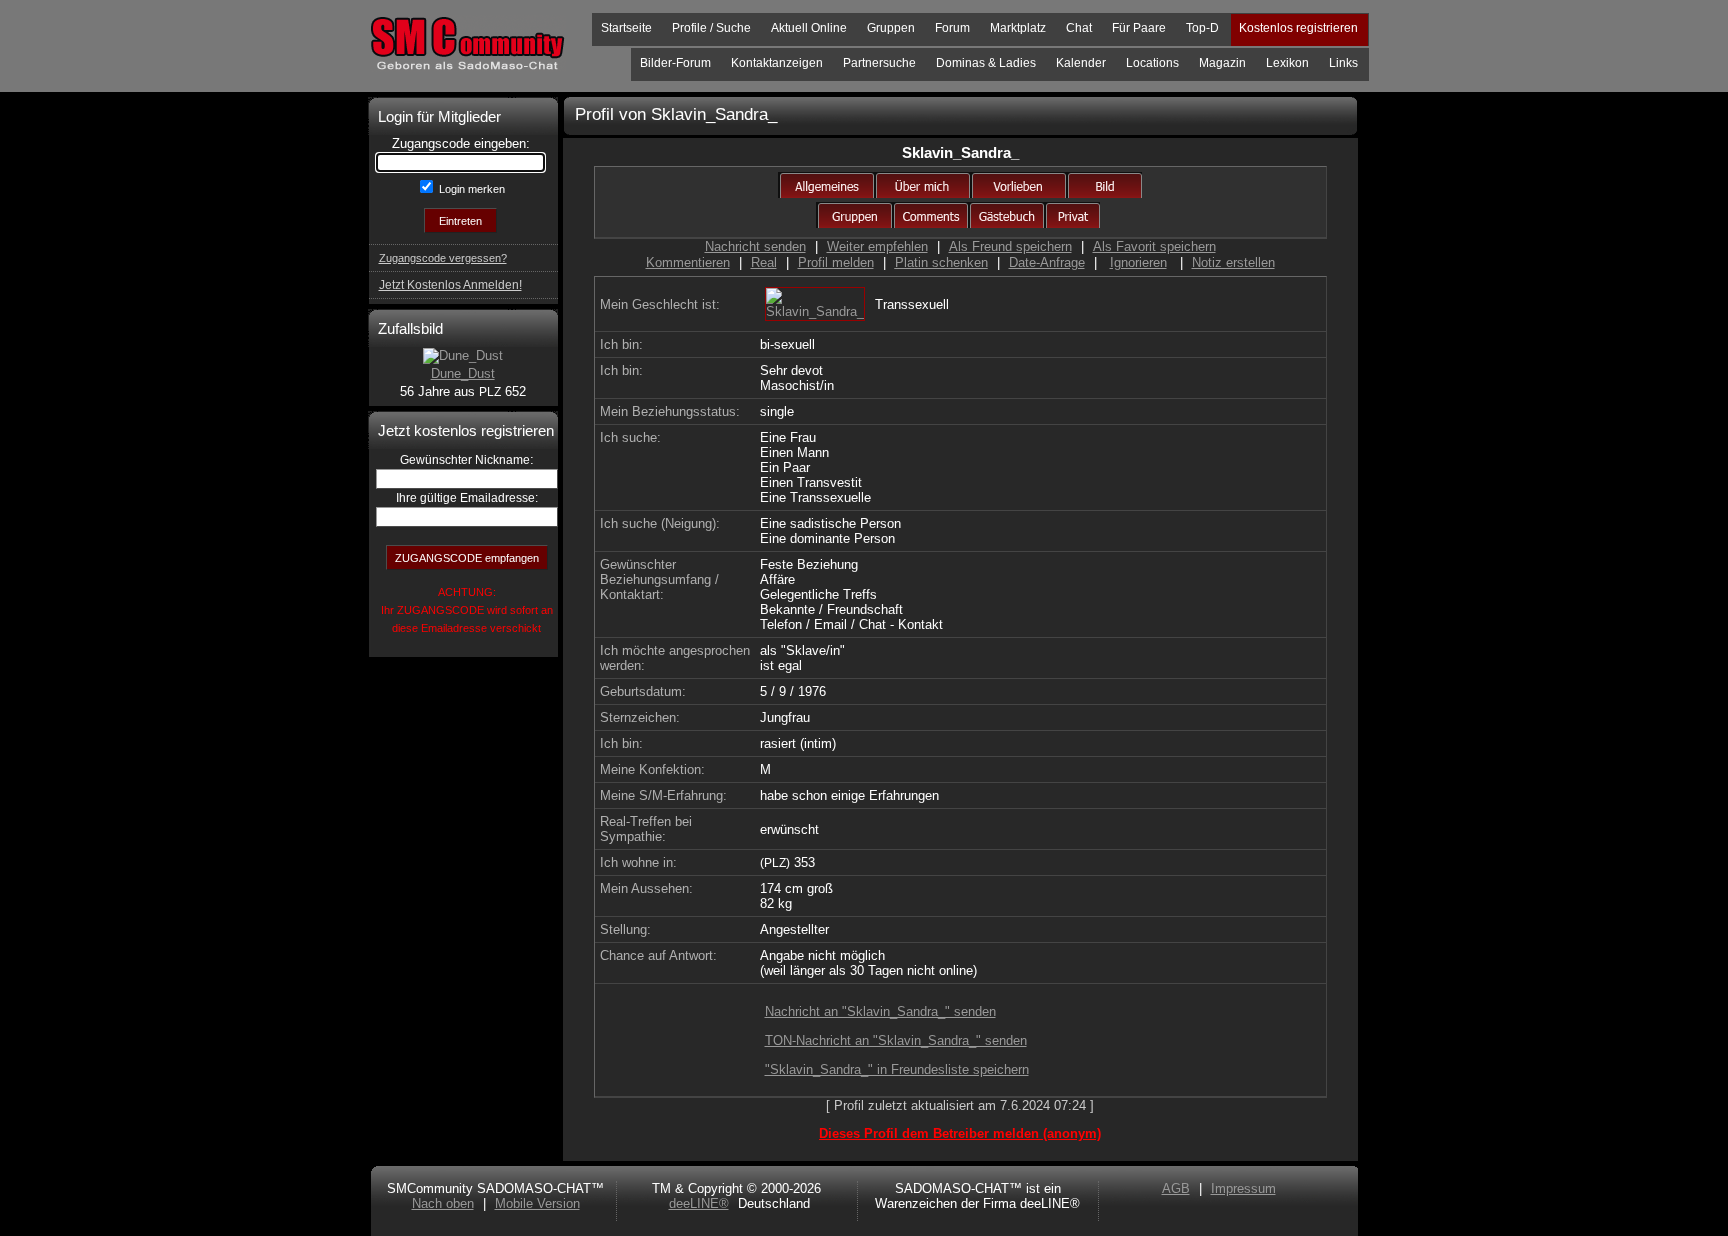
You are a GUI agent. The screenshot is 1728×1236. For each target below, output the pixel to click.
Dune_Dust (463, 373)
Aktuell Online (809, 28)
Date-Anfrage (1047, 262)
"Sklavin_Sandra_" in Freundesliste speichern (897, 1069)
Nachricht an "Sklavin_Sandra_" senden (880, 1011)
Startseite (626, 28)
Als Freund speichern (1010, 246)
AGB (1176, 1188)
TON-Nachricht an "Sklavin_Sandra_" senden (896, 1040)
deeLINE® (699, 1203)
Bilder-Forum (675, 63)
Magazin (1222, 63)
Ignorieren (1138, 262)
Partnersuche (879, 63)
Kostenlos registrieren (1298, 28)
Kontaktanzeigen (777, 63)
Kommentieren (688, 262)
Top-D (1202, 28)
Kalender (1081, 63)
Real (764, 262)
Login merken (470, 189)
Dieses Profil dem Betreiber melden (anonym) (960, 1133)
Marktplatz (1018, 28)
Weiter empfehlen (877, 246)
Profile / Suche (711, 28)
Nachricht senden (755, 246)
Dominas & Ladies (986, 63)
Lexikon (1287, 63)
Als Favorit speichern (1154, 246)
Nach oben (443, 1203)
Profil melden (836, 262)
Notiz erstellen (1233, 262)
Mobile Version (537, 1203)
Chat (1079, 28)
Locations (1152, 63)
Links (1343, 63)
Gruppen (891, 28)
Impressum (1243, 1188)
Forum (952, 28)
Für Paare (1139, 28)
